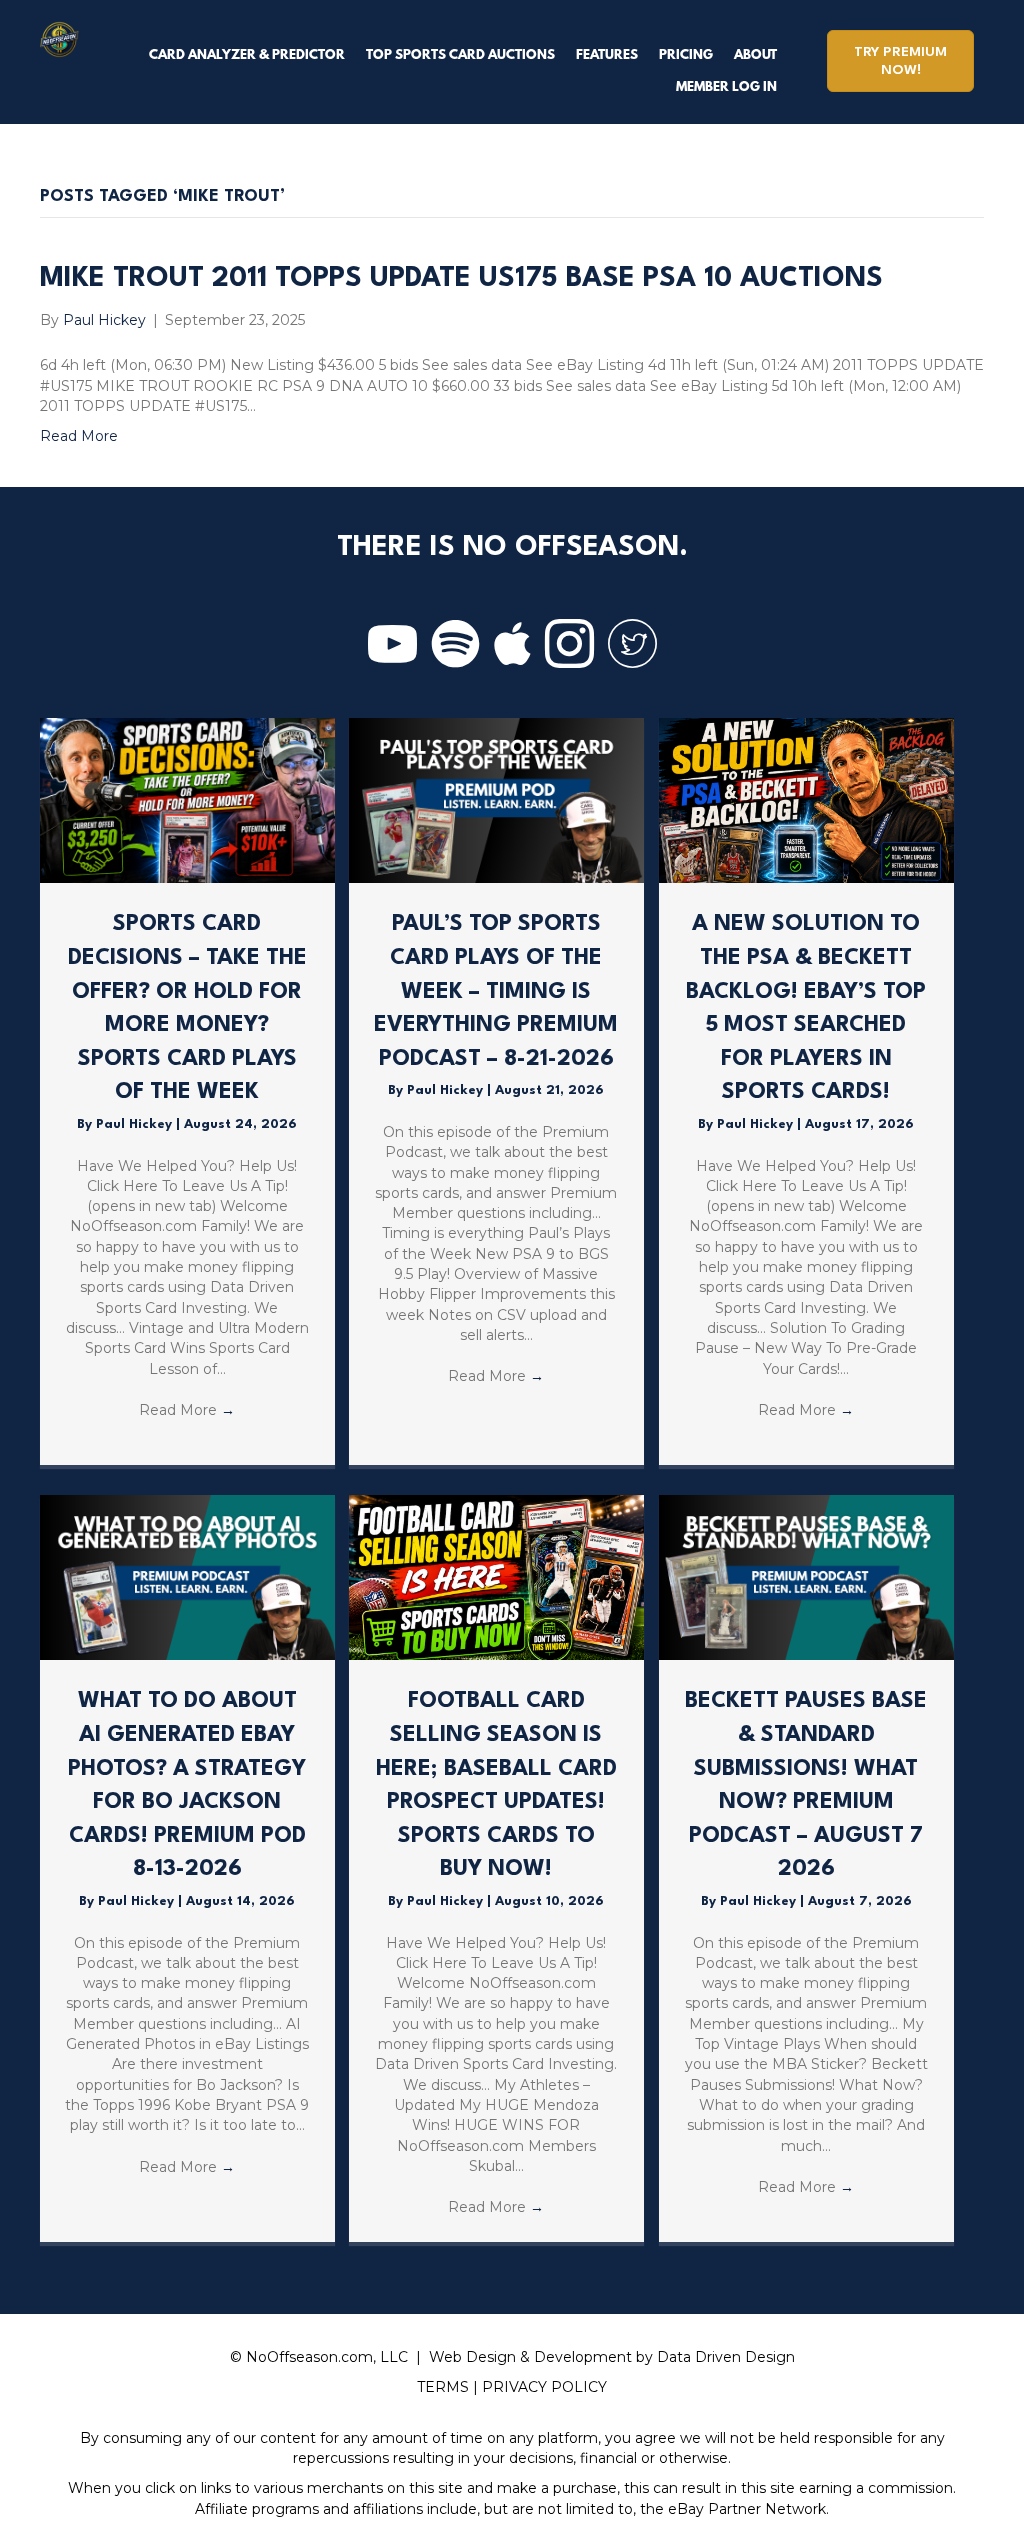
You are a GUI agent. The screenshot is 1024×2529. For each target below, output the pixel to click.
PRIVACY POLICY (544, 2387)
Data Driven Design (726, 2357)
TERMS (443, 2387)
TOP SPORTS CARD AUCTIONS (460, 55)
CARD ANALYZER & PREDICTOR (247, 55)
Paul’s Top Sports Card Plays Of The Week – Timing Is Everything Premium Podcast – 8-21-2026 (496, 991)
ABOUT (755, 55)
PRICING (686, 55)
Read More (79, 436)
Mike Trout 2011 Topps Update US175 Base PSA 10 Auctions (461, 279)
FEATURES (607, 55)
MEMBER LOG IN (726, 87)
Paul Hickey (136, 1124)
